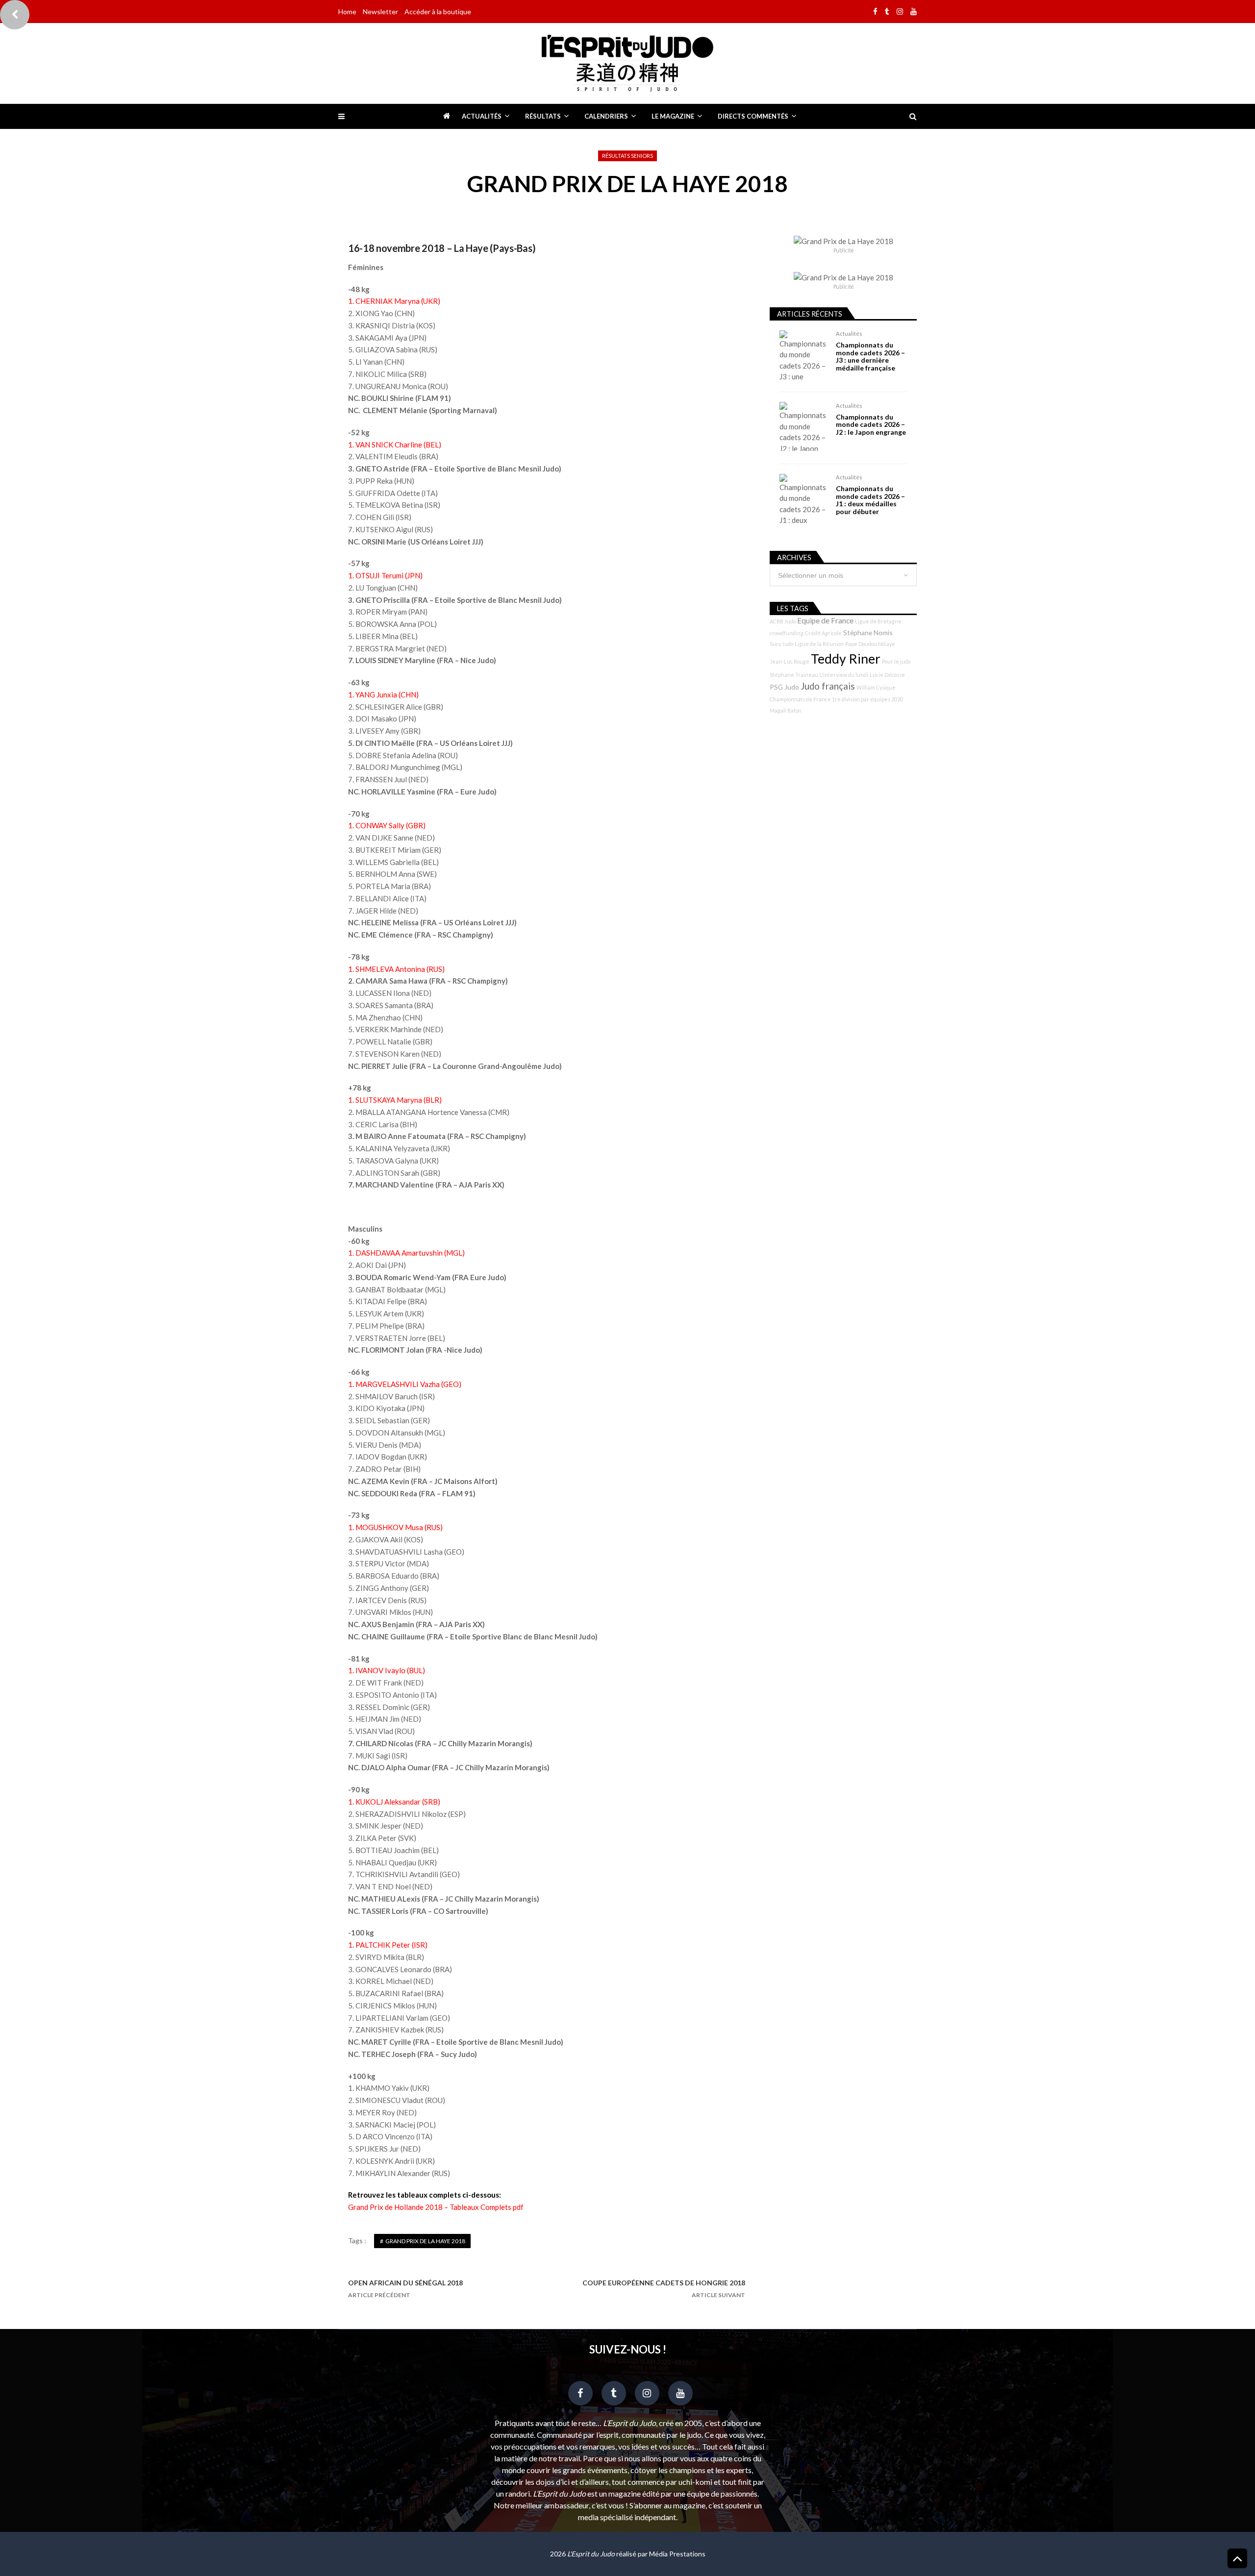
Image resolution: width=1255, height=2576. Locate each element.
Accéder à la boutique (438, 12)
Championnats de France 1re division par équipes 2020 (836, 699)
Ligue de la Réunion (819, 644)
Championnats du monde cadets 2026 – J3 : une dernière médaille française (870, 356)
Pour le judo (896, 661)
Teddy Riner (846, 659)
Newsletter (380, 12)
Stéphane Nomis (868, 632)
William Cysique (876, 687)
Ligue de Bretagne (878, 621)
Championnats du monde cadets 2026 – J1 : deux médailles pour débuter (870, 500)
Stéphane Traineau (794, 675)
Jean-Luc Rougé (790, 661)
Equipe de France (825, 620)
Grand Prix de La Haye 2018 (425, 2241)
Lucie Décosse (887, 675)
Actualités (482, 116)
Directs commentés (753, 116)
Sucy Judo (781, 644)
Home (347, 12)
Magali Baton (786, 710)
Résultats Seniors (627, 156)
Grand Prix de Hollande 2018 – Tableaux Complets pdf (436, 2207)
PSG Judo (784, 687)
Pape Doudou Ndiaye (870, 644)
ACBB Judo (783, 621)
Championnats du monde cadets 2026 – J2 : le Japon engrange (871, 424)
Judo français (828, 686)
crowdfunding (787, 633)
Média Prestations (677, 2554)
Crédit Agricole (823, 633)
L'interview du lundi (844, 675)
